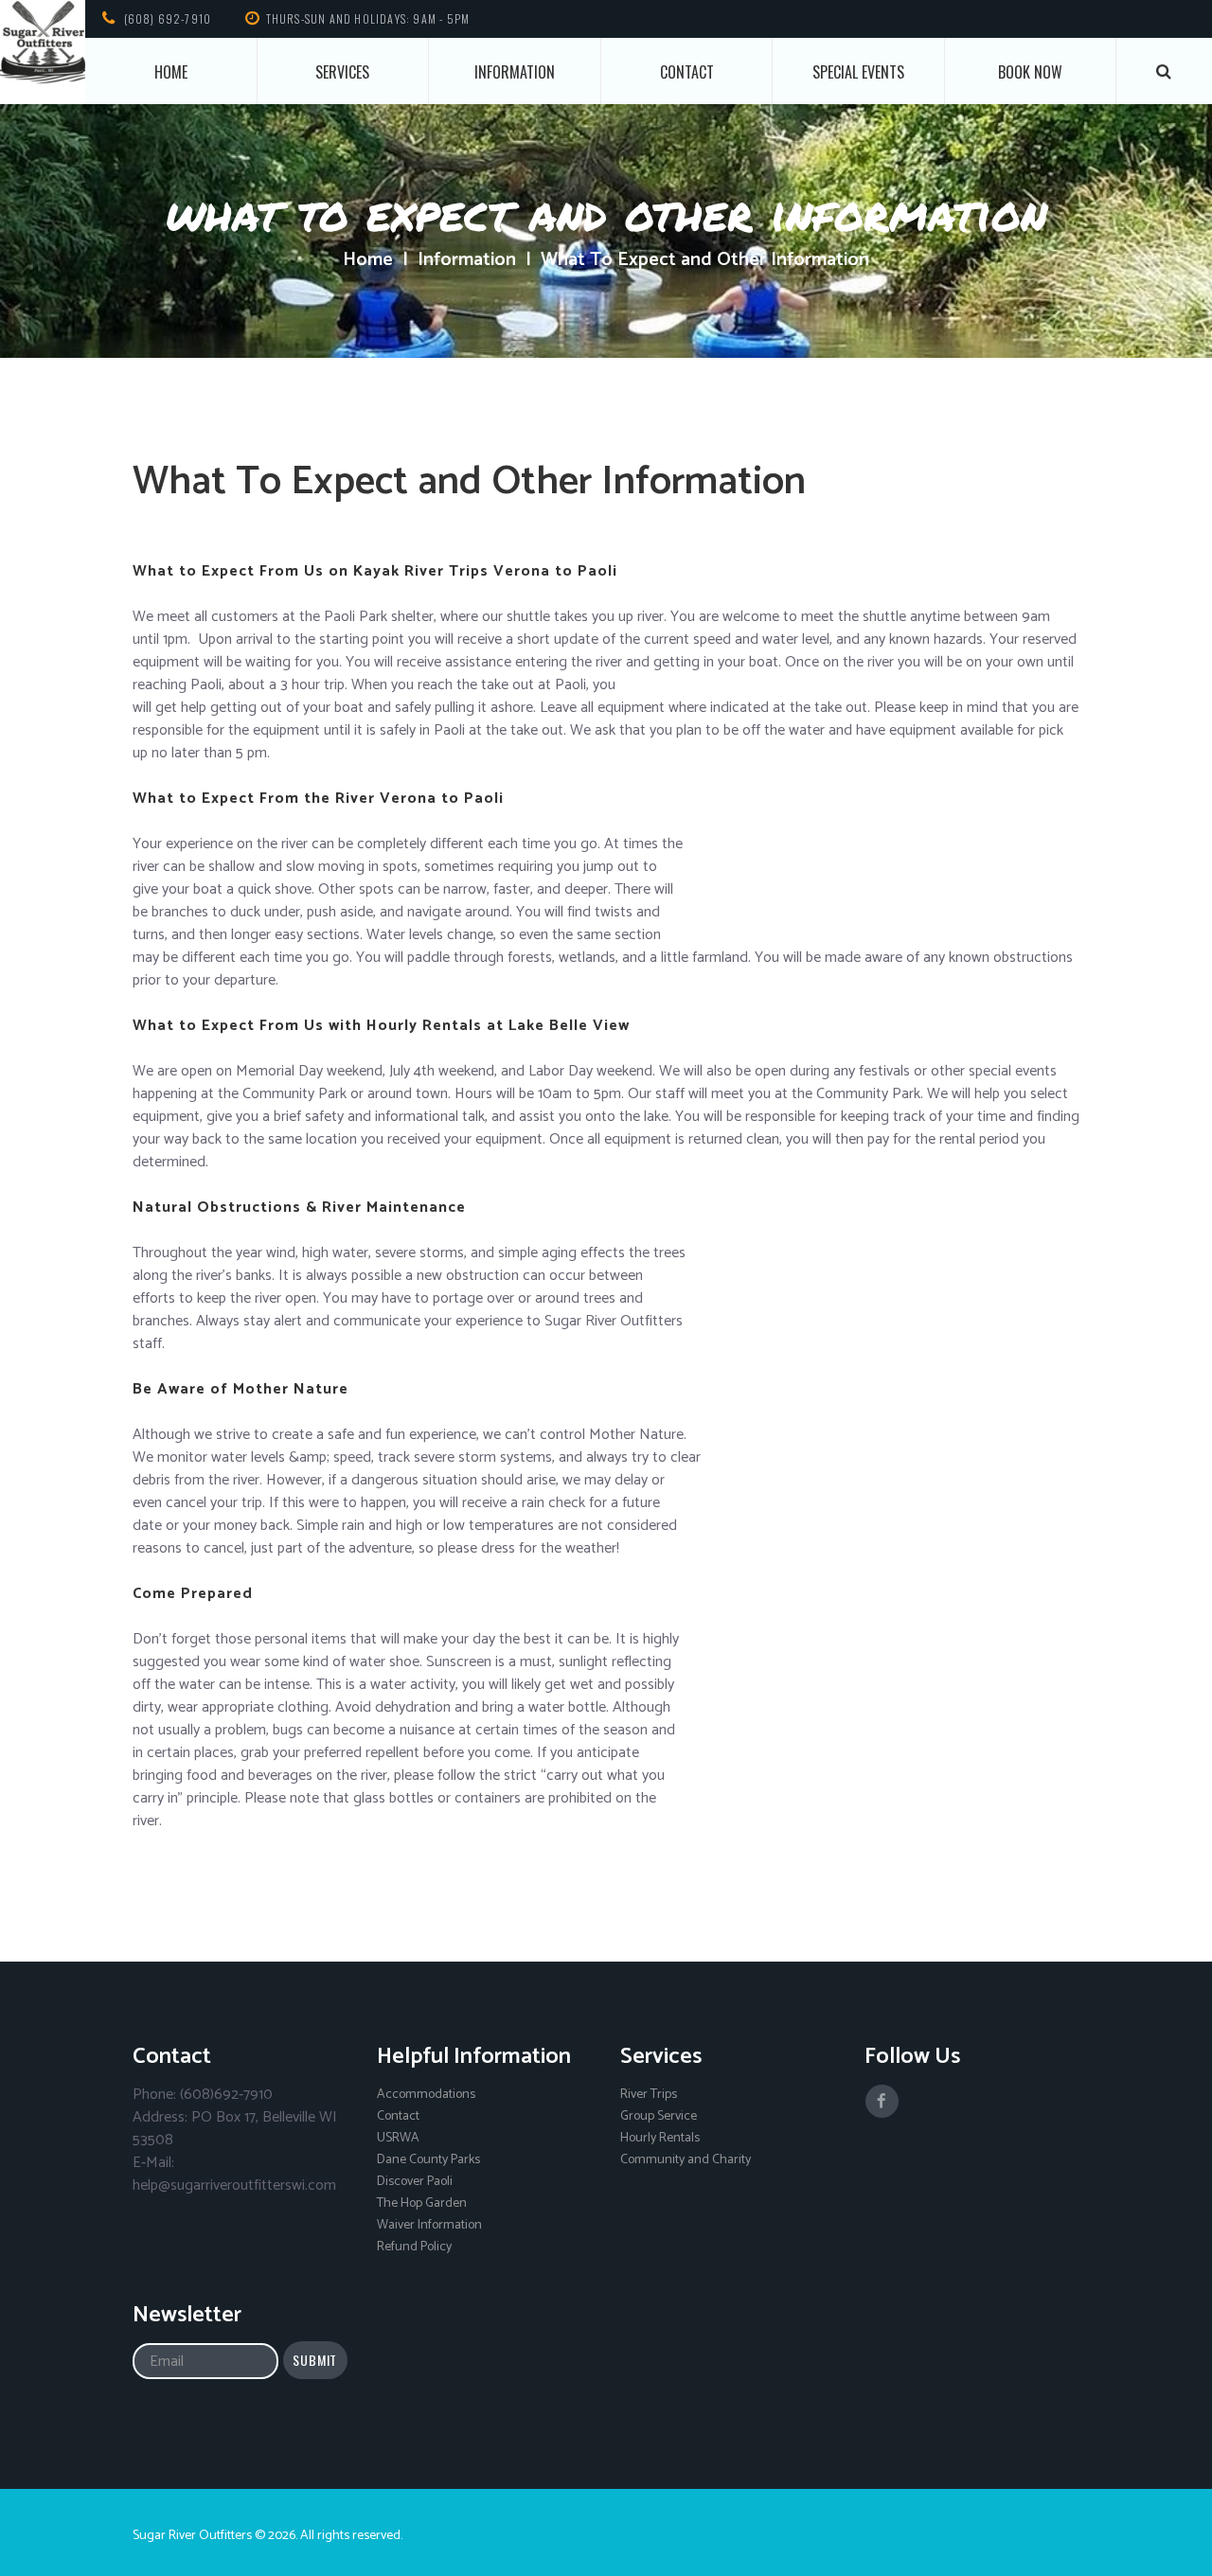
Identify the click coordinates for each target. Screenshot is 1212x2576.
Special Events (858, 72)
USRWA (398, 2138)
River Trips (649, 2095)
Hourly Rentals (660, 2138)
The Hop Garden (422, 2203)
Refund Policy (414, 2247)
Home (171, 72)
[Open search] (1165, 71)
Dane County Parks (428, 2160)
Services (342, 72)
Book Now (1030, 72)
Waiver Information (429, 2225)
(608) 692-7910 (168, 18)
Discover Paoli (415, 2182)
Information (515, 72)
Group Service (659, 2116)
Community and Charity (686, 2160)
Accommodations (426, 2095)
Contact (687, 72)
